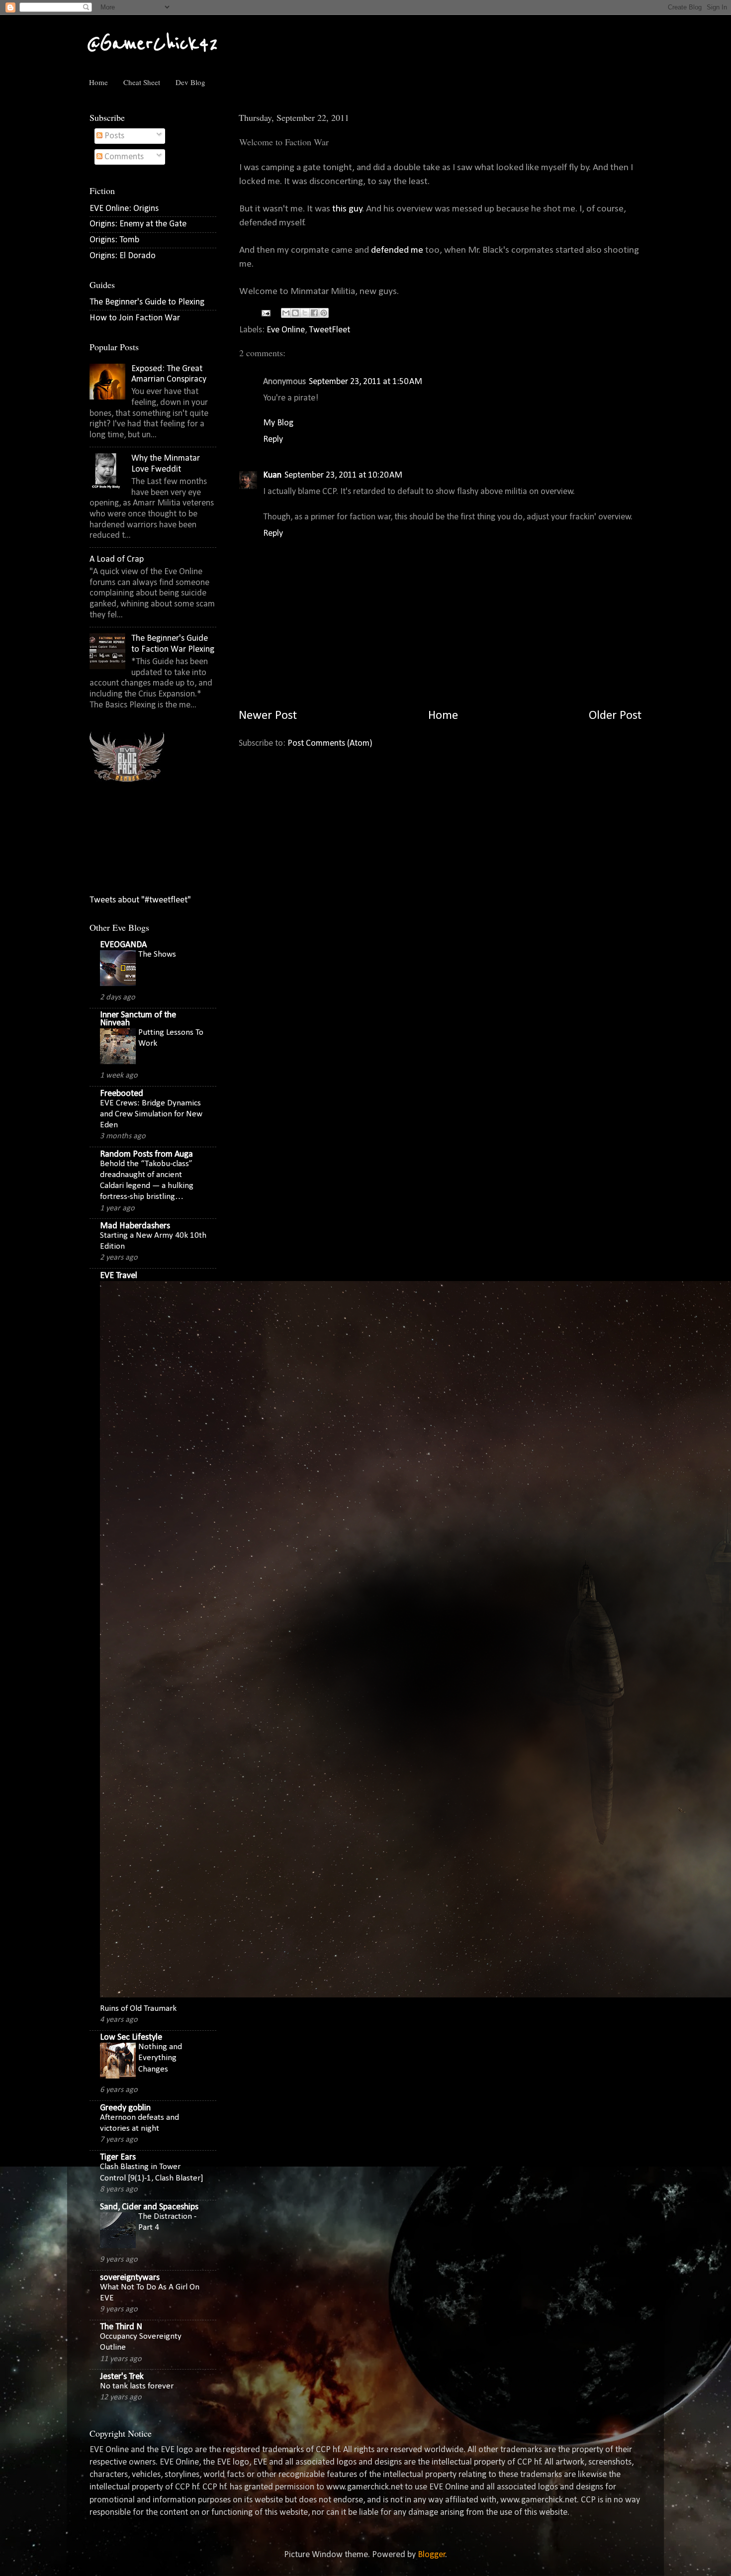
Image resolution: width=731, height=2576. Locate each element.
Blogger (432, 2555)
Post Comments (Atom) (330, 743)
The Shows (157, 954)
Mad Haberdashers (135, 1226)
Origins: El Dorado (123, 256)
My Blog (278, 423)
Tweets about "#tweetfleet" (140, 900)
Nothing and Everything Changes (160, 2058)
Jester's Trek (122, 2377)
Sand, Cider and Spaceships (149, 2207)
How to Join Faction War (135, 318)
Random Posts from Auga (146, 1154)
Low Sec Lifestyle (131, 2037)
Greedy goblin (125, 2108)
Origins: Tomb (114, 240)
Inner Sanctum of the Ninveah (138, 1019)
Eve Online (286, 330)
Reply (273, 440)
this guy (347, 209)
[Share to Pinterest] (324, 313)
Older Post (615, 716)
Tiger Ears (118, 2157)
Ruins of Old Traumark (138, 2009)
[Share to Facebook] (314, 313)
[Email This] (286, 313)
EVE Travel (119, 1276)
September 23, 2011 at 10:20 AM (343, 475)
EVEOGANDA (123, 945)
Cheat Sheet (142, 82)
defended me (398, 250)
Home (98, 82)
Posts (113, 136)
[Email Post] (265, 313)
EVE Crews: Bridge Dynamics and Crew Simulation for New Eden (151, 1114)
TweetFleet (329, 330)
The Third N (121, 2327)
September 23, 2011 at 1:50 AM (365, 382)
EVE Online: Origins (124, 209)
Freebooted (122, 1094)
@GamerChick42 (152, 44)
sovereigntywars (130, 2278)
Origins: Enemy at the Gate (138, 224)
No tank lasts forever (137, 2386)
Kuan (272, 475)
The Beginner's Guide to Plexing (147, 302)
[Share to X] (305, 313)
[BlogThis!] (295, 313)
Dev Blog (190, 82)
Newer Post (268, 716)
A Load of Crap (117, 559)
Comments (123, 157)
